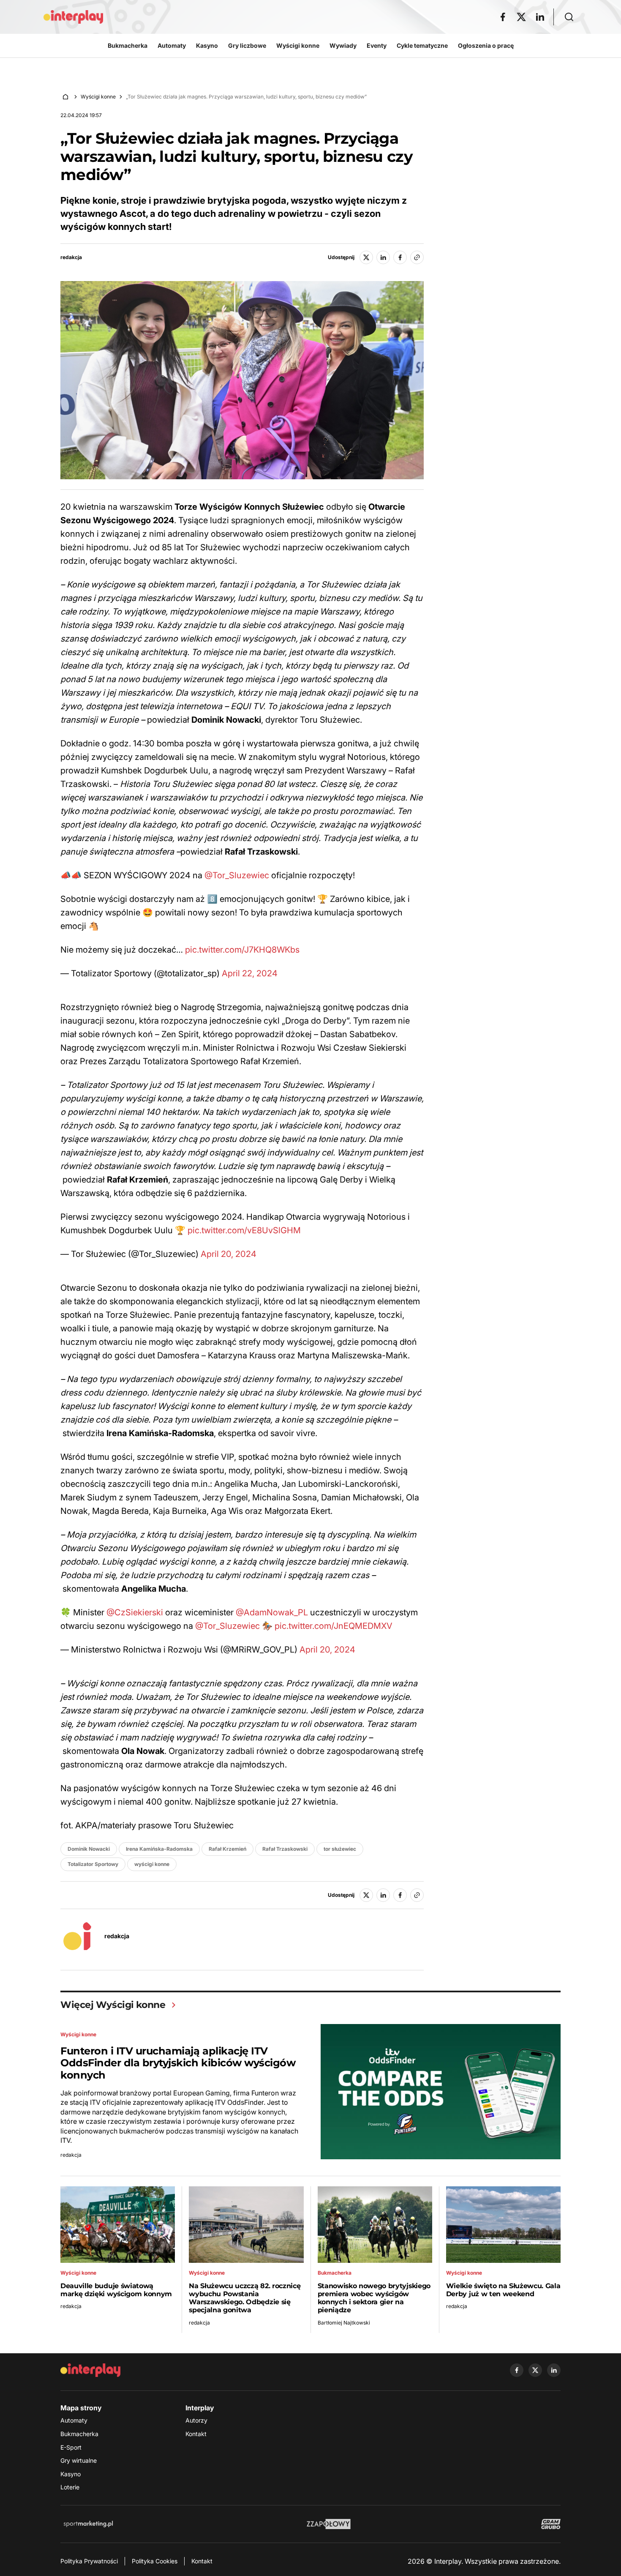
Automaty (74, 2420)
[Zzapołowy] (329, 2524)
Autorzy (196, 2420)
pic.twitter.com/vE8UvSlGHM (244, 1230)
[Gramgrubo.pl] (551, 2524)
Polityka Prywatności (89, 2561)
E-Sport (71, 2447)
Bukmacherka (79, 2434)
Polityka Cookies (155, 2561)
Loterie (70, 2487)
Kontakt (196, 2434)
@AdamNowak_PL (272, 1612)
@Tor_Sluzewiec (237, 875)
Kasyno (71, 2474)
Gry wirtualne (79, 2460)
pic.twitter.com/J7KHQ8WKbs (242, 950)
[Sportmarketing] (88, 2524)
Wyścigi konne (98, 97)
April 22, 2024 (250, 973)
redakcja (71, 257)
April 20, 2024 (229, 1254)
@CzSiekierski (135, 1612)
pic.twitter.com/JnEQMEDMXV (334, 1626)
